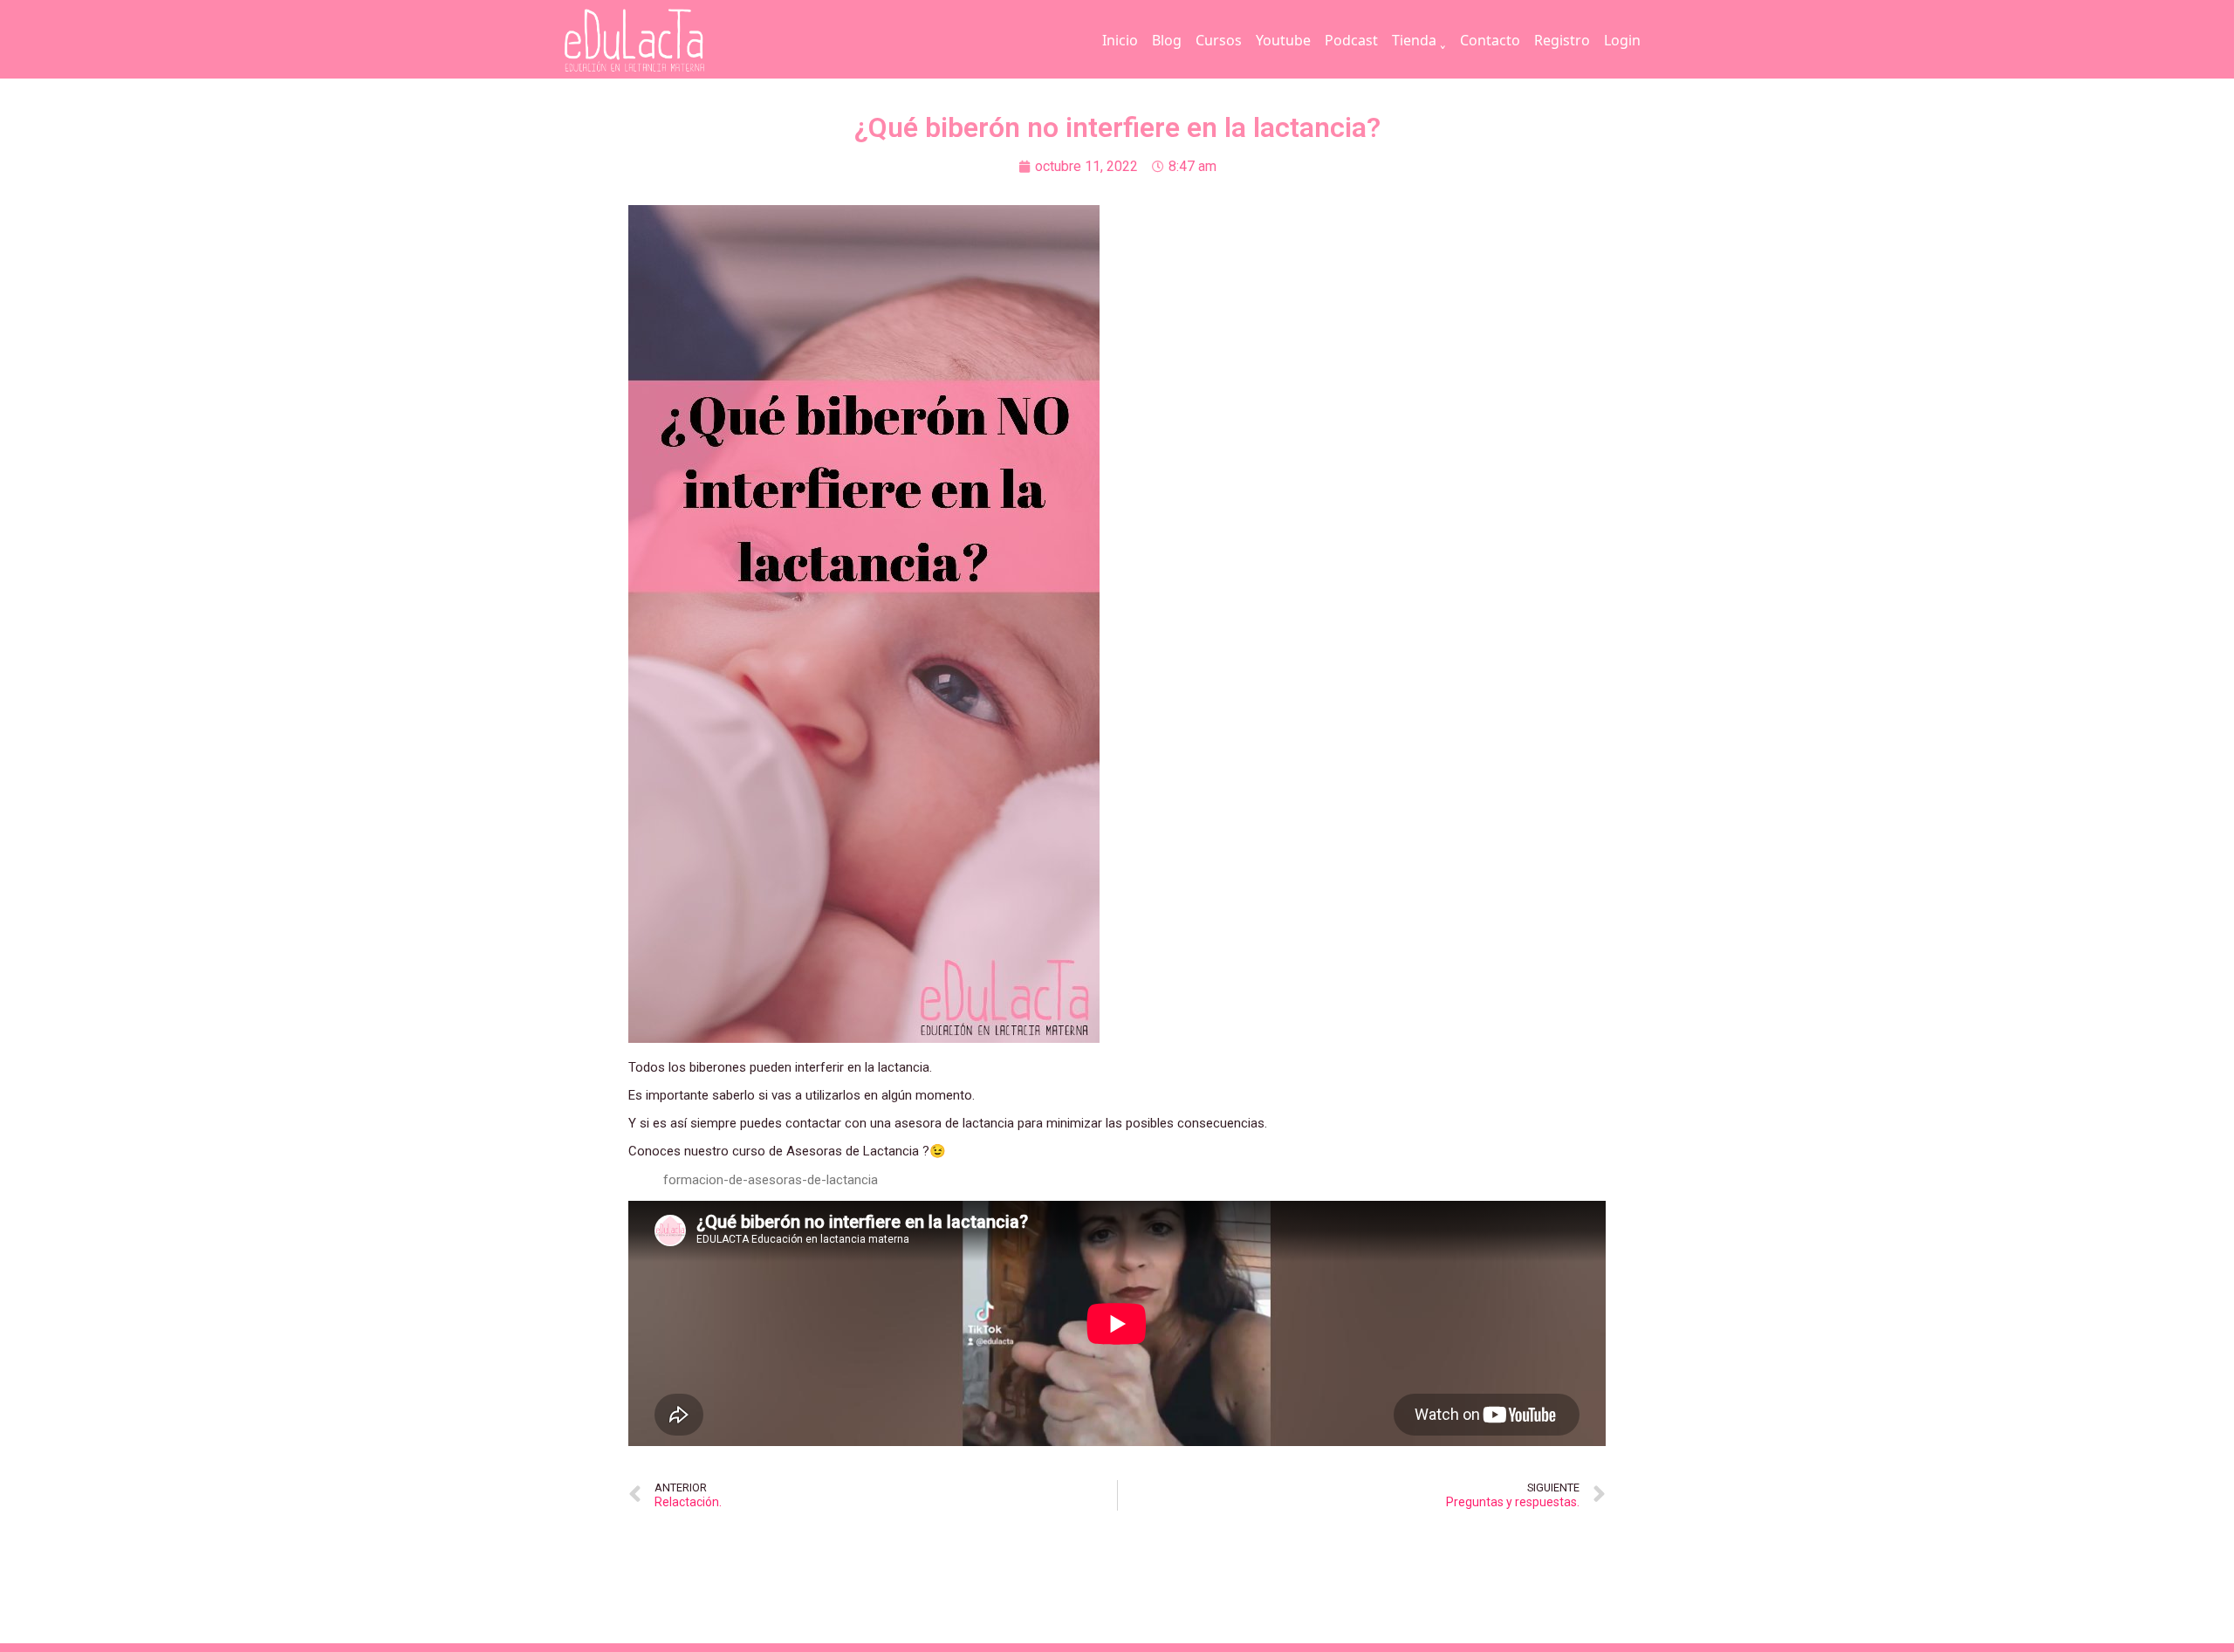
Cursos (1219, 40)
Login (1622, 40)
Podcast (1351, 40)
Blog (1167, 40)
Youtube (1283, 40)
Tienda (1414, 40)
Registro (1562, 40)
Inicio (1120, 40)
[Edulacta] (670, 41)
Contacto (1490, 40)
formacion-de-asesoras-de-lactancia (771, 1180)
